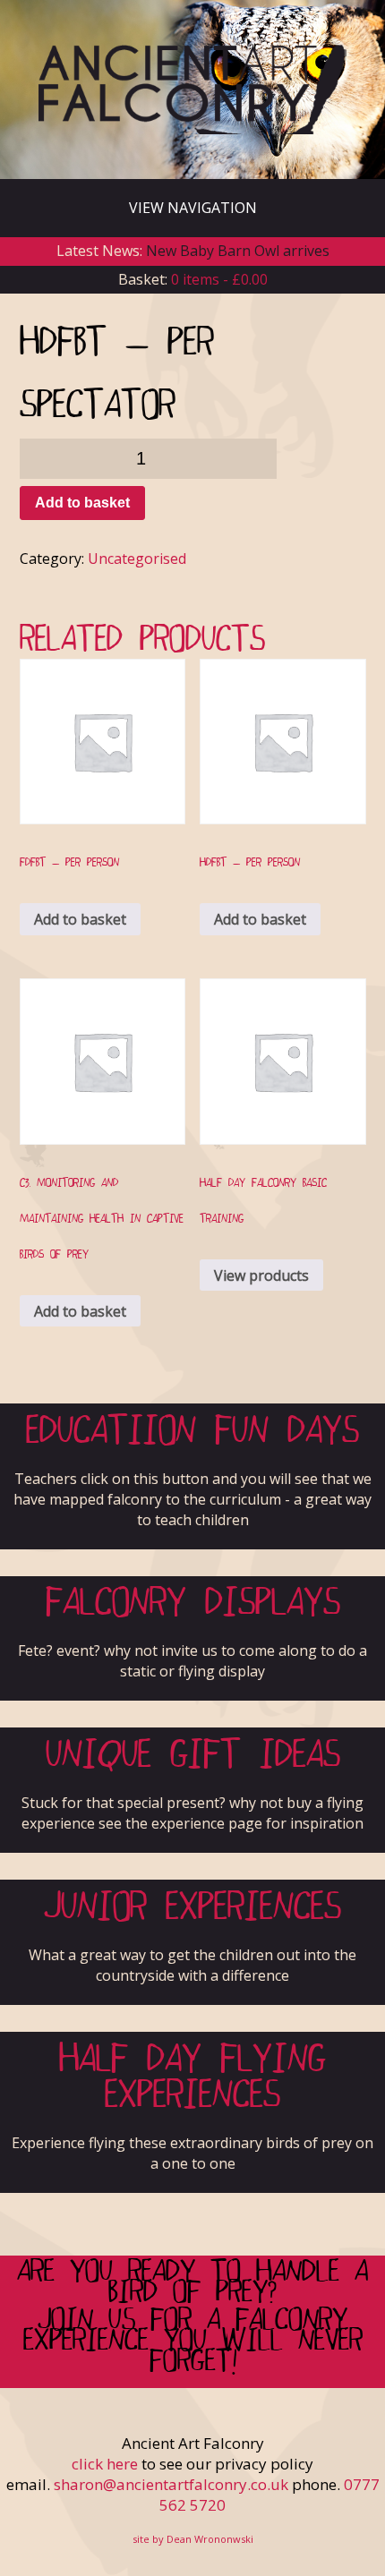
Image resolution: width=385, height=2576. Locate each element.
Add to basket (82, 503)
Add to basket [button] (80, 919)
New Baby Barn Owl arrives (238, 251)
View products (261, 1275)
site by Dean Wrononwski (193, 2539)
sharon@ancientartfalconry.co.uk (171, 2484)
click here (105, 2464)
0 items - (219, 279)
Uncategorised (137, 559)
